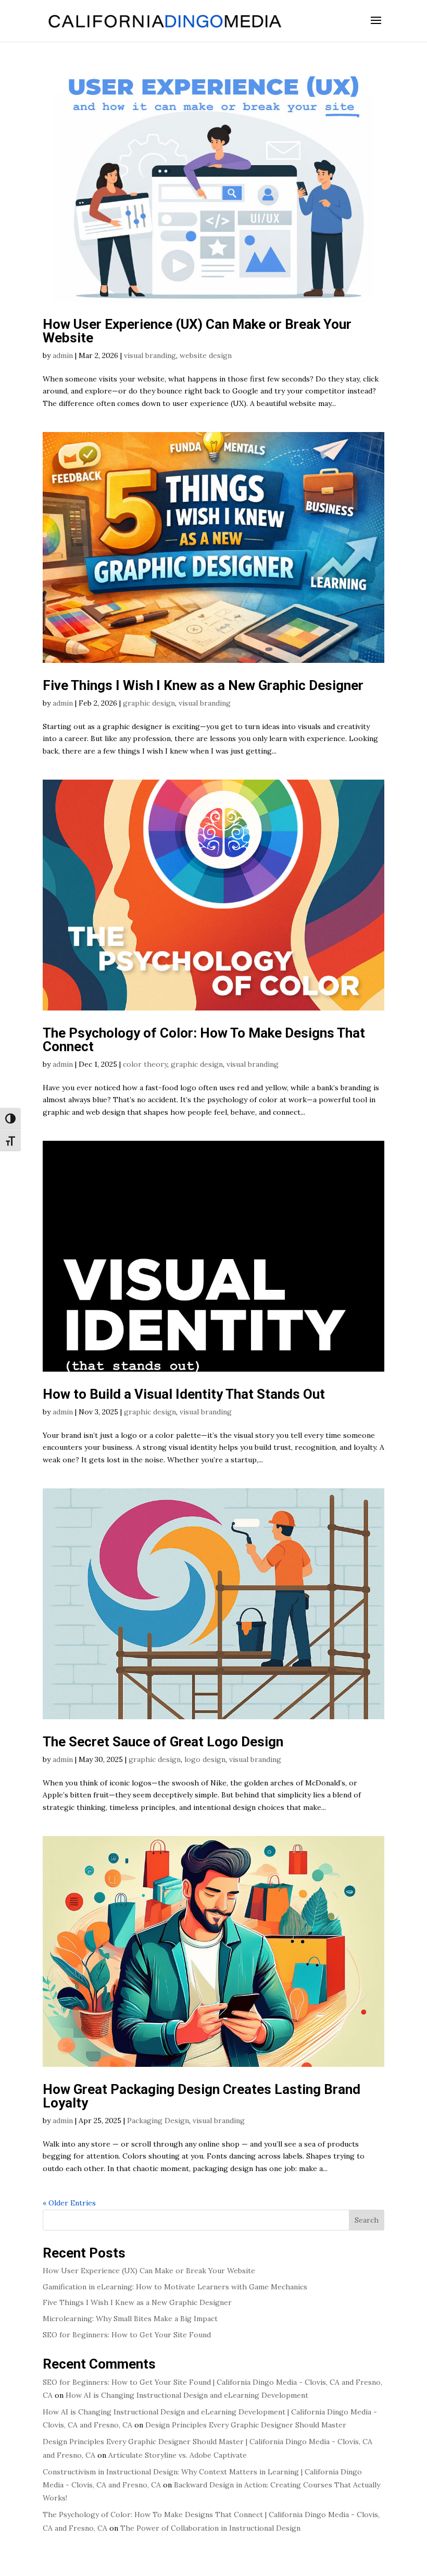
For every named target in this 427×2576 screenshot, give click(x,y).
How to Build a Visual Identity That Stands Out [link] (185, 1394)
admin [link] (63, 355)
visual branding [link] (150, 355)
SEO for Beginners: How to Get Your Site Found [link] (127, 2335)
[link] (164, 20)
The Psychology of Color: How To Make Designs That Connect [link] (204, 1040)
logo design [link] (205, 1759)
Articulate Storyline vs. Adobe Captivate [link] (178, 2455)
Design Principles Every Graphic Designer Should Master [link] (246, 2425)
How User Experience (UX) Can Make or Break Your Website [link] (197, 331)
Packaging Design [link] (158, 2121)
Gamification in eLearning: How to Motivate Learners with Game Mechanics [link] (175, 2287)
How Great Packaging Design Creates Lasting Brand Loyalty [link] (202, 2096)
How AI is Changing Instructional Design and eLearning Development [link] (187, 2395)
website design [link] (206, 355)
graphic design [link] (149, 703)
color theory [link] (145, 1064)
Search (367, 2220)
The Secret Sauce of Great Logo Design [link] (163, 1742)
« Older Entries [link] (69, 2203)
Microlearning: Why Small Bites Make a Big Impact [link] (130, 2319)
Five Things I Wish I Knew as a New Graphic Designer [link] (203, 685)
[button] (376, 27)
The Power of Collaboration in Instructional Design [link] (211, 2528)
